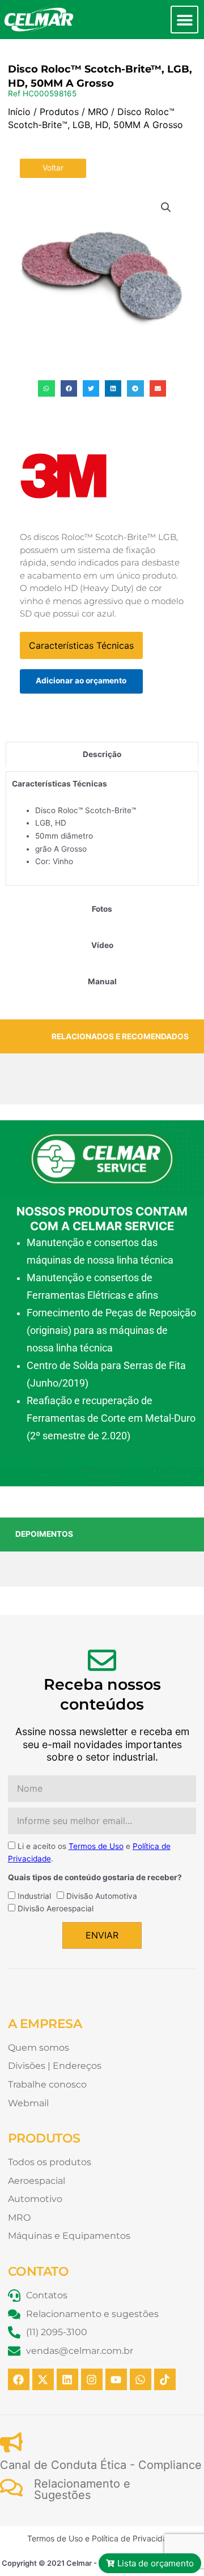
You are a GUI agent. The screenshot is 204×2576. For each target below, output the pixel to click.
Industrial (34, 1896)
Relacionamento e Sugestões (82, 2489)
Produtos (59, 112)
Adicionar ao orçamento (81, 681)
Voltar (53, 168)
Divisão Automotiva (102, 1896)
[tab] (102, 754)
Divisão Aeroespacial (56, 1908)
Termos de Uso (96, 1846)
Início (19, 112)
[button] (184, 20)
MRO (98, 112)
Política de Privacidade (134, 2538)
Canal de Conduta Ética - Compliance (101, 2465)
